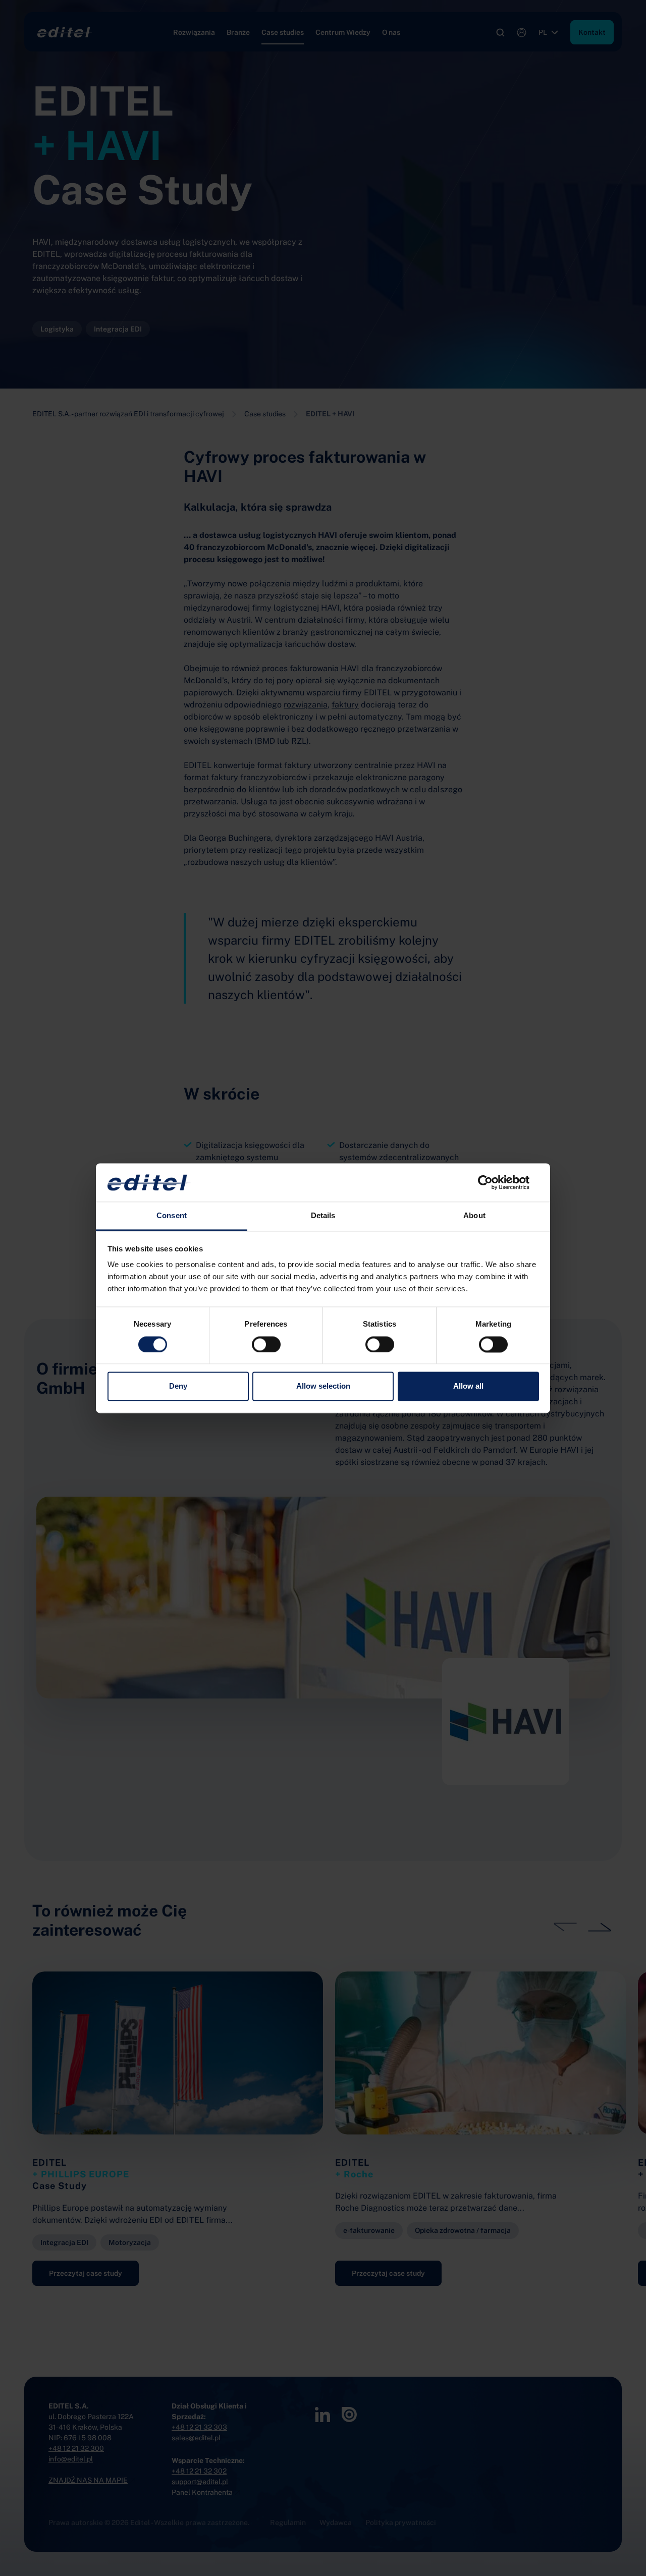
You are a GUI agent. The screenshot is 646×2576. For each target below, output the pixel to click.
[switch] (266, 1344)
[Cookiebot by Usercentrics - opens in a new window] (495, 1182)
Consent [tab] (172, 1216)
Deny (178, 1386)
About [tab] (474, 1216)
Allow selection (323, 1386)
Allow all (468, 1386)
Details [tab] (323, 1216)
